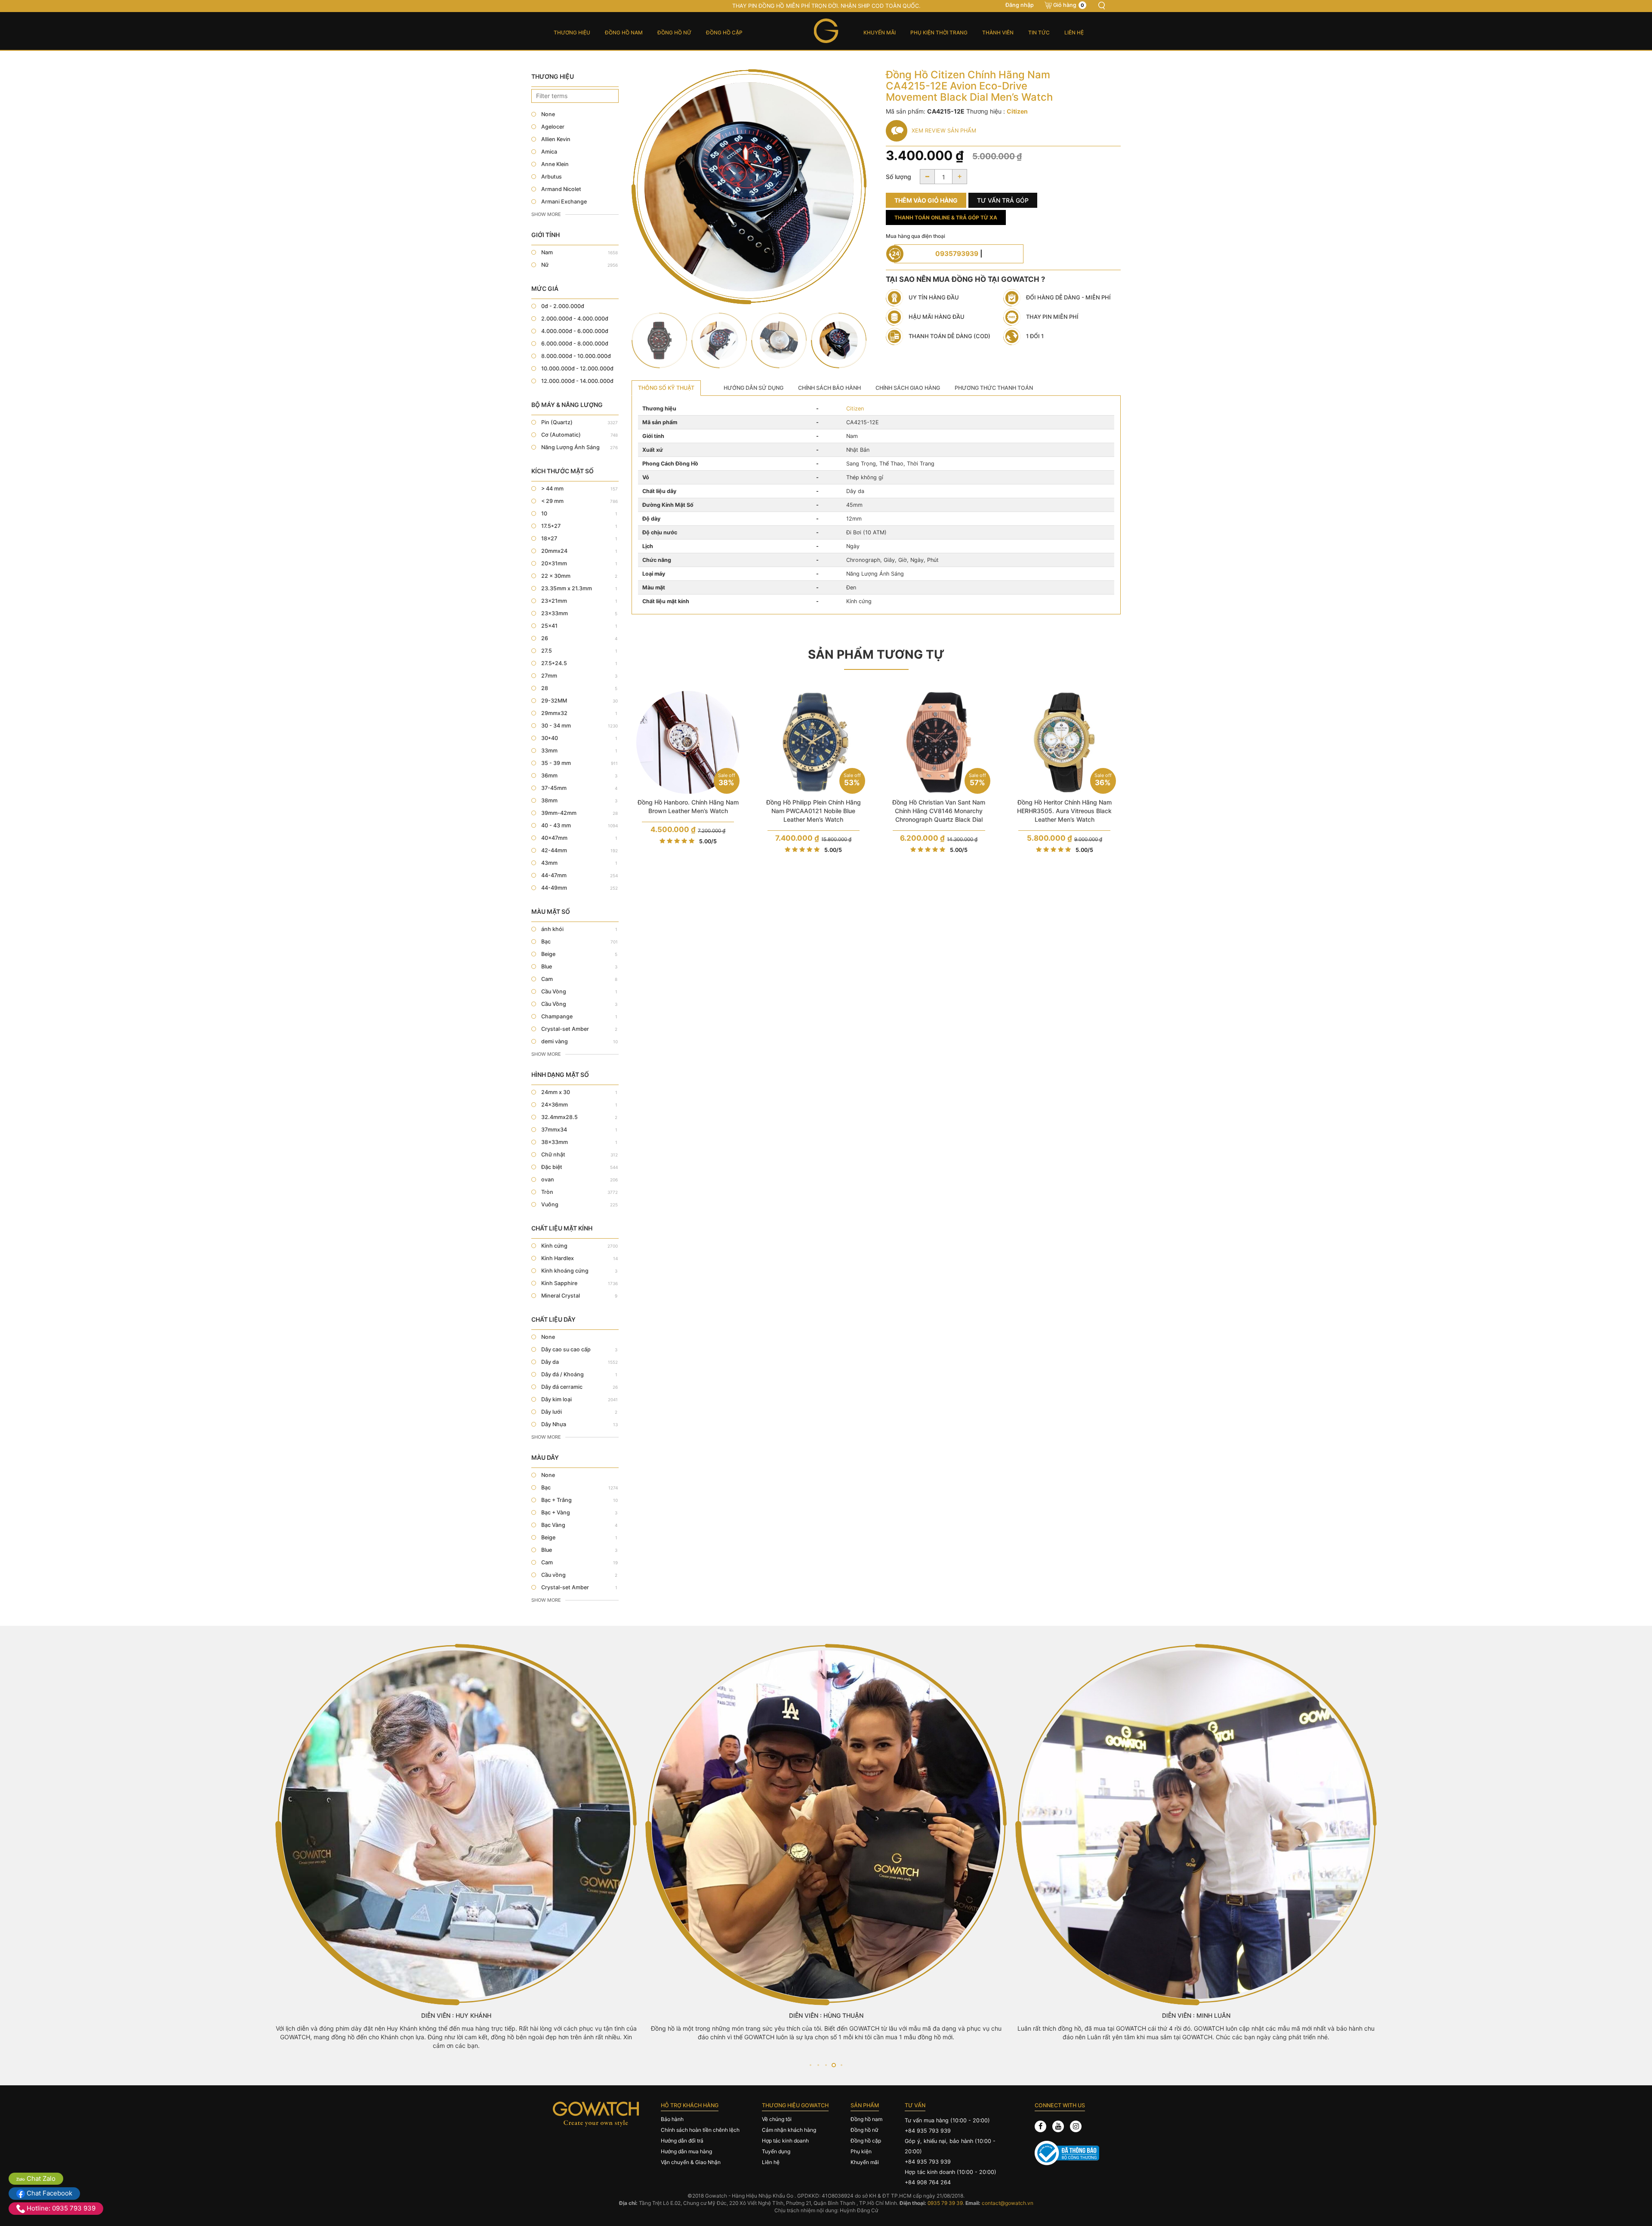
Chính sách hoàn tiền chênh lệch (700, 2130)
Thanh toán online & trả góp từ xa (946, 217)
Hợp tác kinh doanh (785, 2141)
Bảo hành (672, 2119)
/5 (708, 841)
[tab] (666, 388)
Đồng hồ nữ (674, 32)
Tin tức (1039, 32)
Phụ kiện (861, 2151)
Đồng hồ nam (624, 32)
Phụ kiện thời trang (939, 32)
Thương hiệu (572, 32)
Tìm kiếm (1101, 6)
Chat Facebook (49, 2193)
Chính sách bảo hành (829, 388)
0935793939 (957, 254)
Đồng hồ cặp (724, 32)
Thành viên (998, 32)
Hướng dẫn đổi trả (682, 2141)
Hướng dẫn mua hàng (686, 2151)
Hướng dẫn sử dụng (754, 388)
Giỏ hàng (1069, 5)
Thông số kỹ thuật (666, 388)
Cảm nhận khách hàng (789, 2130)
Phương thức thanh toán (994, 388)
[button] (810, 2065)
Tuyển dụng (776, 2151)
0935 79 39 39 (945, 2203)
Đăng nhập (1020, 5)
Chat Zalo (40, 2178)
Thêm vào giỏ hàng (926, 200)
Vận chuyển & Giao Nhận (691, 2162)
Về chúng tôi (777, 2119)
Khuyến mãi (880, 32)
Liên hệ (1074, 32)
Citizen (855, 409)
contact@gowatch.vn (1008, 2203)
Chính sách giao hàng (908, 388)
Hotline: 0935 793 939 (60, 2208)
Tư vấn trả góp (1003, 200)
